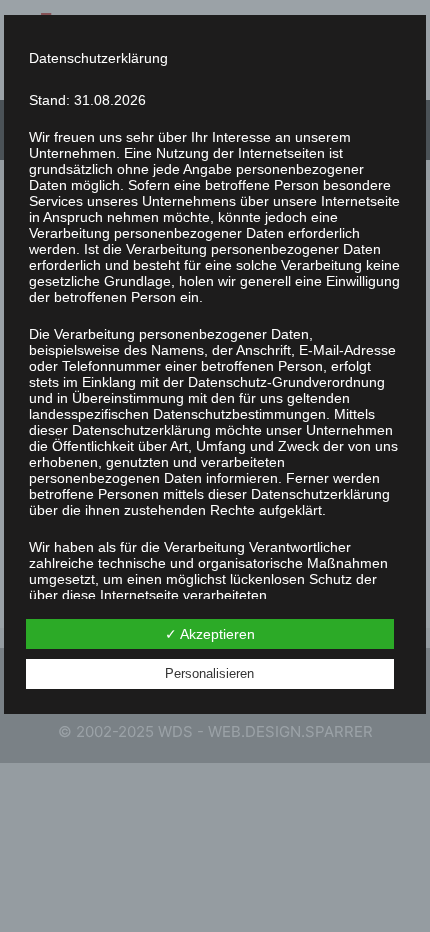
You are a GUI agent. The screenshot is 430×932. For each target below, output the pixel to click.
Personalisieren (209, 673)
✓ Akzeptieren (210, 634)
